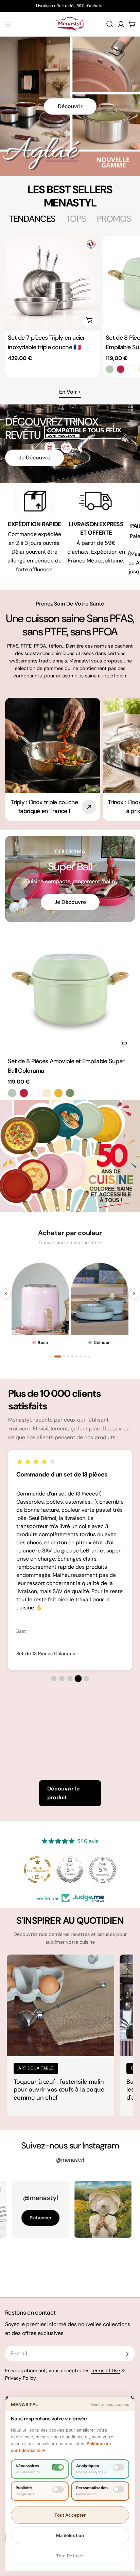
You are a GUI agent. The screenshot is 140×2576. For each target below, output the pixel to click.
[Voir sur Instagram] (69, 2209)
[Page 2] (55, 1356)
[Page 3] (59, 1356)
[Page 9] (89, 1356)
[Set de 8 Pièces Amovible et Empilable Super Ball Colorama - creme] (47, 1093)
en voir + (70, 392)
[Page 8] (85, 1356)
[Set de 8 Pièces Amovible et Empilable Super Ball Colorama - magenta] (121, 369)
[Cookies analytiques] (119, 2467)
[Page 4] (66, 1356)
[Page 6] (76, 1356)
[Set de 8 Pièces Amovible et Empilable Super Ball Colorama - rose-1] (132, 369)
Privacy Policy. (21, 2378)
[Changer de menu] (8, 24)
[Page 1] (51, 1356)
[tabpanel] (70, 306)
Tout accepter (70, 2515)
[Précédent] (6, 1293)
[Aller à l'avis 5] (86, 1679)
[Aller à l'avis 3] (70, 1679)
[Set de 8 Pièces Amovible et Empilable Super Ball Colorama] (70, 989)
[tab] (32, 219)
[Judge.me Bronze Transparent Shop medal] (103, 1870)
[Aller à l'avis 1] (54, 1679)
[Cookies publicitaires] (58, 2489)
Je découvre (34, 458)
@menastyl (70, 2160)
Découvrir (70, 106)
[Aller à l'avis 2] (62, 1679)
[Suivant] (134, 1293)
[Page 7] (81, 1356)
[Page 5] (72, 1356)
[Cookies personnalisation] (119, 2489)
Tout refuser (70, 2556)
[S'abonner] (127, 2354)
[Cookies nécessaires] (58, 2467)
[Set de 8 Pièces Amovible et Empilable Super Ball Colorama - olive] (70, 1093)
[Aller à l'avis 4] (78, 1679)
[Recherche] (110, 24)
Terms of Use (105, 2371)
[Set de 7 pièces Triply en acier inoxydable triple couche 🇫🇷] (53, 283)
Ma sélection (70, 2535)
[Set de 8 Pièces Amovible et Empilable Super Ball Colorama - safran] (58, 1093)
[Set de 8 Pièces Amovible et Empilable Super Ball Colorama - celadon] (110, 369)
